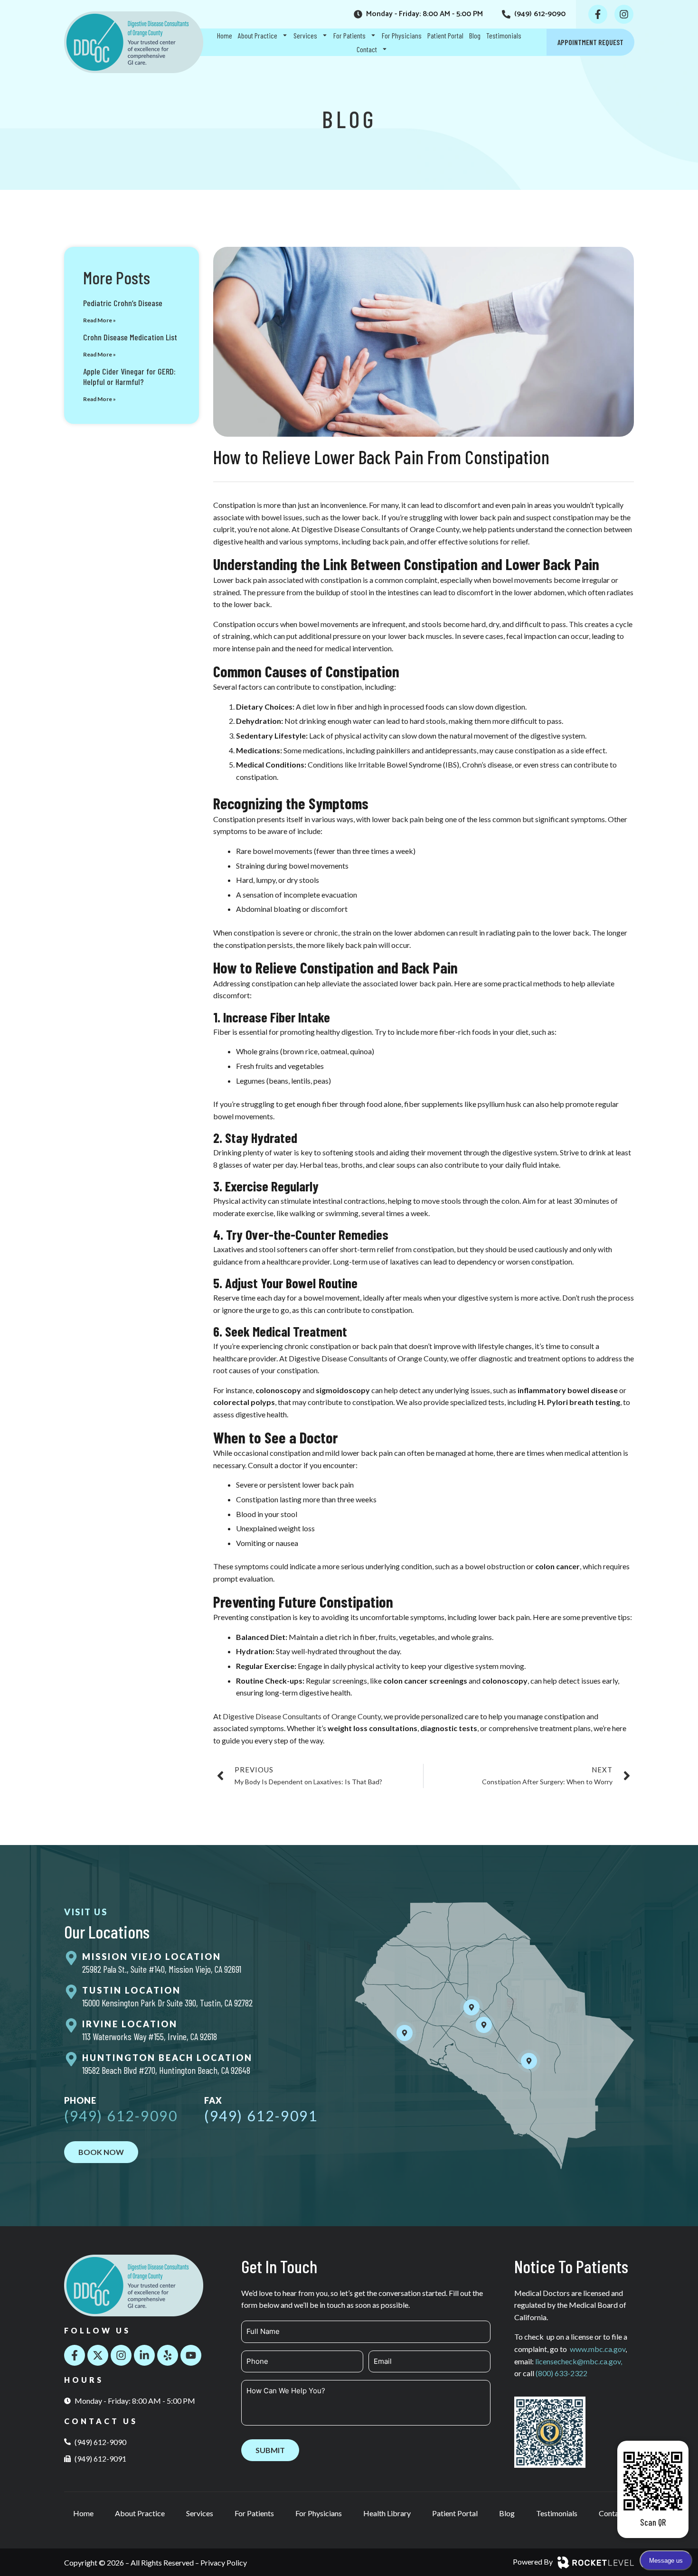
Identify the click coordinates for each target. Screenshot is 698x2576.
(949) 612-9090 (121, 2116)
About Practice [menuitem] (258, 35)
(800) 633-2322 (561, 2373)
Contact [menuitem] (367, 49)
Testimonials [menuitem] (504, 35)
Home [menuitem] (225, 35)
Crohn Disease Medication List (130, 337)
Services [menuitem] (305, 35)
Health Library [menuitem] (387, 2513)
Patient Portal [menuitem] (445, 35)
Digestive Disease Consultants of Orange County (302, 1716)
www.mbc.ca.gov (598, 2349)
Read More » (99, 320)
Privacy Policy (224, 2562)
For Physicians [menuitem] (402, 35)
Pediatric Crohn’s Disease (123, 303)
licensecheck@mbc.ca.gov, (579, 2361)
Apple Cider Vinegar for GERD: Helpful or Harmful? (129, 376)
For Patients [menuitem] (349, 35)
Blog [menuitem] (475, 35)
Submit (270, 2450)
